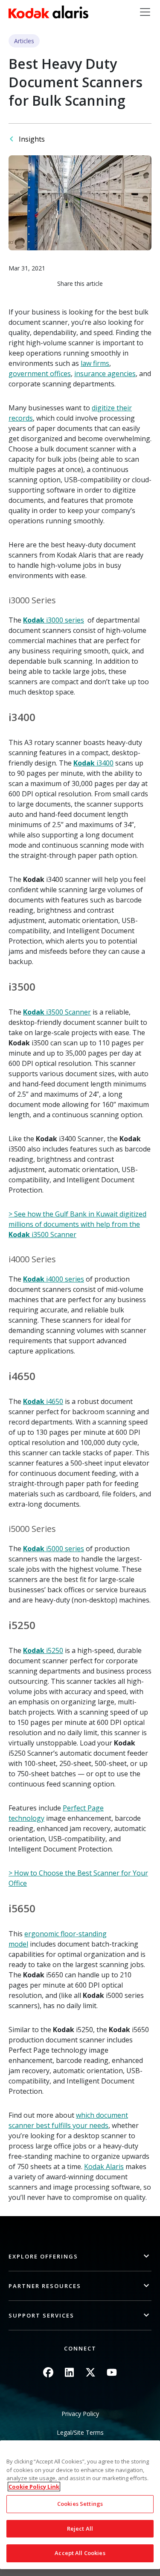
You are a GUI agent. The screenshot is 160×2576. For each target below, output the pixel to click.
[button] (80, 2257)
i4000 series (54, 1279)
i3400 (93, 763)
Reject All (80, 2529)
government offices (40, 374)
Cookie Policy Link (34, 2487)
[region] (80, 2505)
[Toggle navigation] (145, 12)
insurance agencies (105, 374)
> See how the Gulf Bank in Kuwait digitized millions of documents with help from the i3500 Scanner (77, 1224)
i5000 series (54, 1549)
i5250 (43, 1650)
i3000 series (54, 620)
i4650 (43, 1401)
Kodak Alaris (104, 2166)
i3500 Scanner (57, 1012)
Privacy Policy (80, 2414)
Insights (32, 139)
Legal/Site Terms (80, 2432)
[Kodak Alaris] (48, 12)
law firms (95, 363)
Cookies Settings (80, 2504)
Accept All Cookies (80, 2553)
